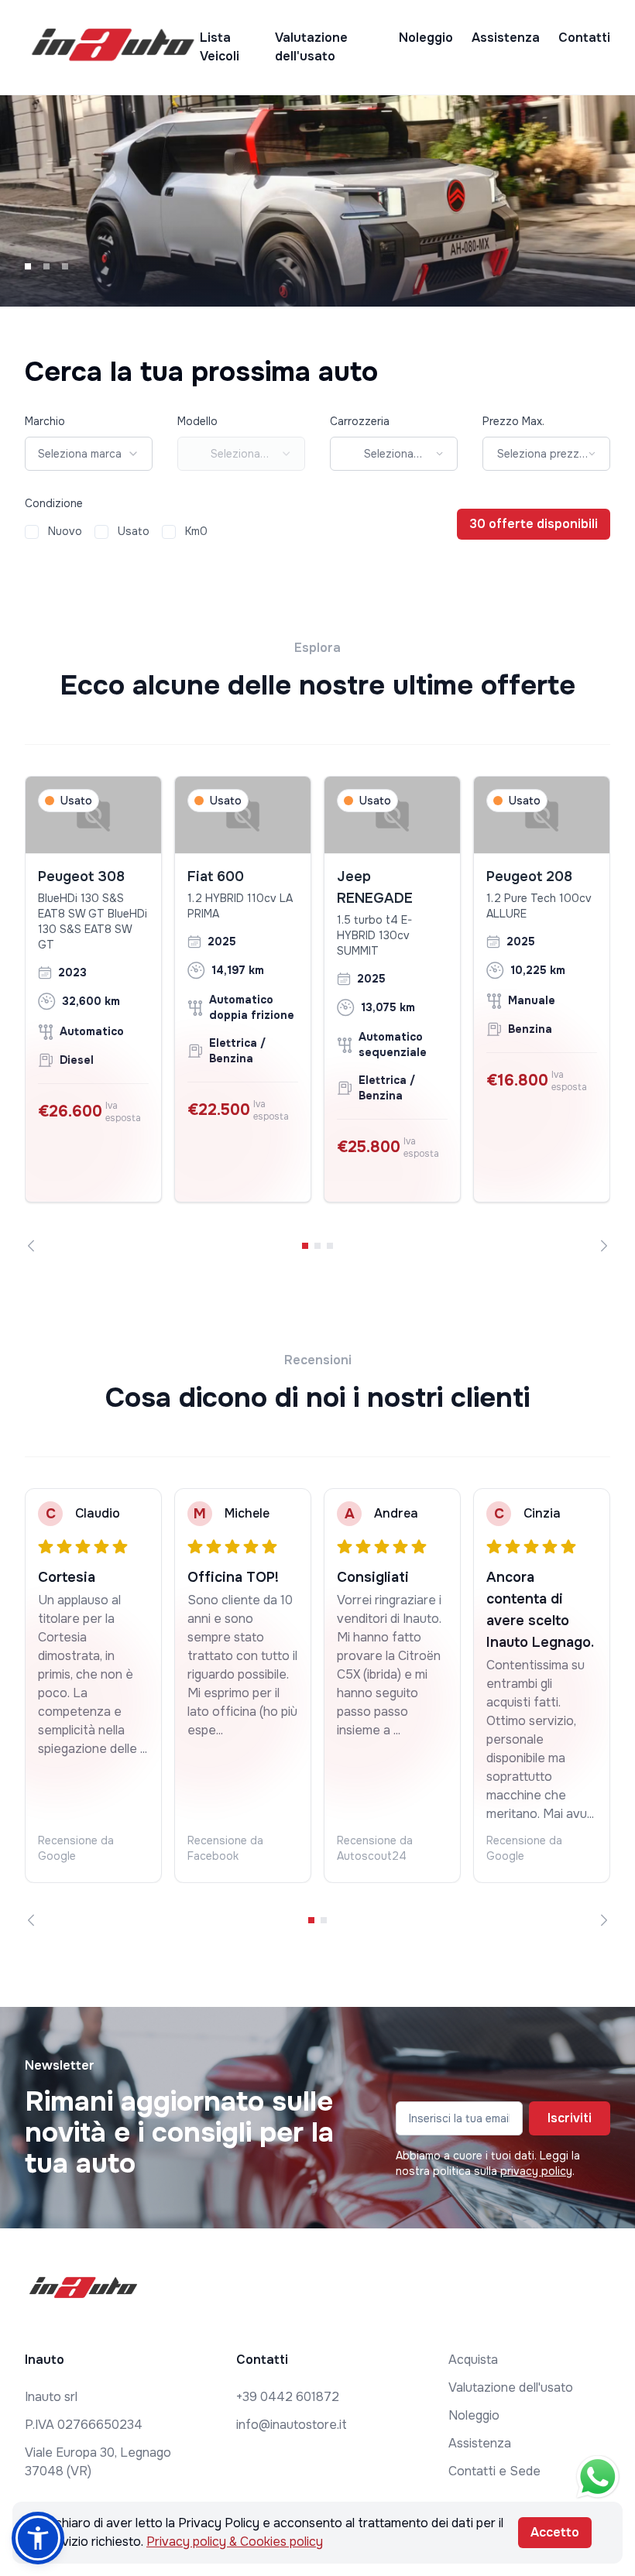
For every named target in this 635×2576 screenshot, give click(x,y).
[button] (38, 2538)
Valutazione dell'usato (311, 47)
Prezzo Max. (513, 421)
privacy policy (536, 2171)
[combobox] (89, 454)
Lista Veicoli (220, 47)
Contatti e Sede (494, 2471)
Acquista (473, 2360)
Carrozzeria (360, 421)
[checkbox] (32, 532)
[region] (317, 1014)
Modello (197, 421)
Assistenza (506, 38)
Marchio (45, 421)
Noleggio (426, 38)
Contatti (584, 38)
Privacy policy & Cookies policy (235, 2542)
